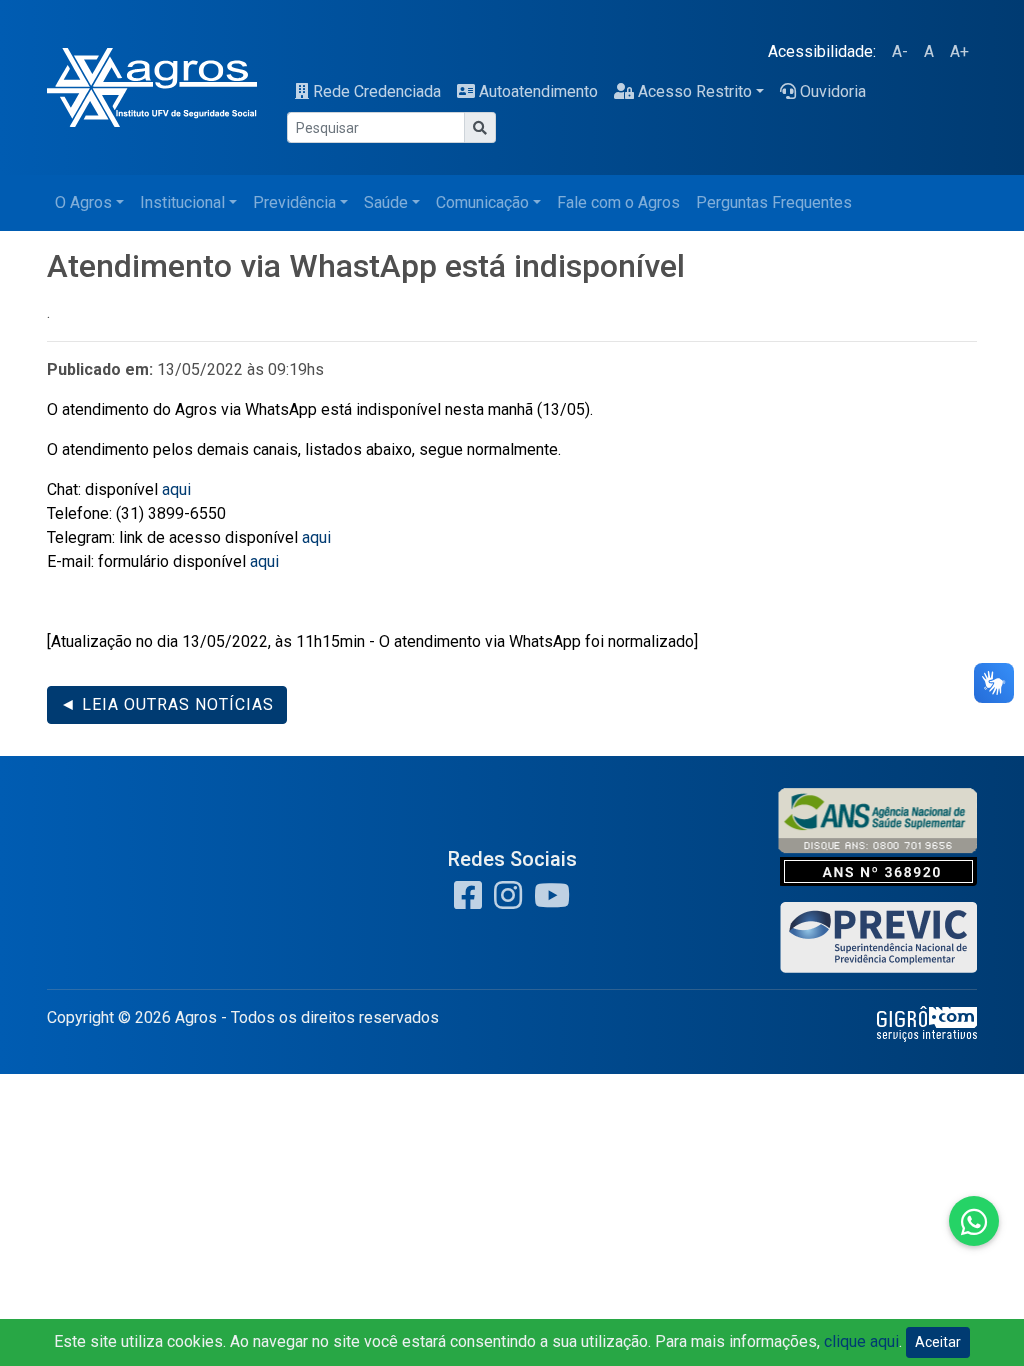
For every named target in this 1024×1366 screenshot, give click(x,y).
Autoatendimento (538, 91)
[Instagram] (504, 901)
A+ (959, 51)
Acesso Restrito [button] (695, 91)
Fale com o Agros (618, 202)
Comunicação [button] (482, 202)
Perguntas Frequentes (774, 202)
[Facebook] (468, 901)
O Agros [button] (83, 202)
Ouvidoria (833, 91)
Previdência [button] (294, 202)
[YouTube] (548, 901)
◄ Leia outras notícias (167, 704)
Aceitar (938, 1342)
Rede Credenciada (377, 91)
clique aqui (861, 1341)
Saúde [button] (386, 202)
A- (900, 51)
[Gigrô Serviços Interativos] (927, 1023)
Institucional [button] (182, 202)
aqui (176, 489)
